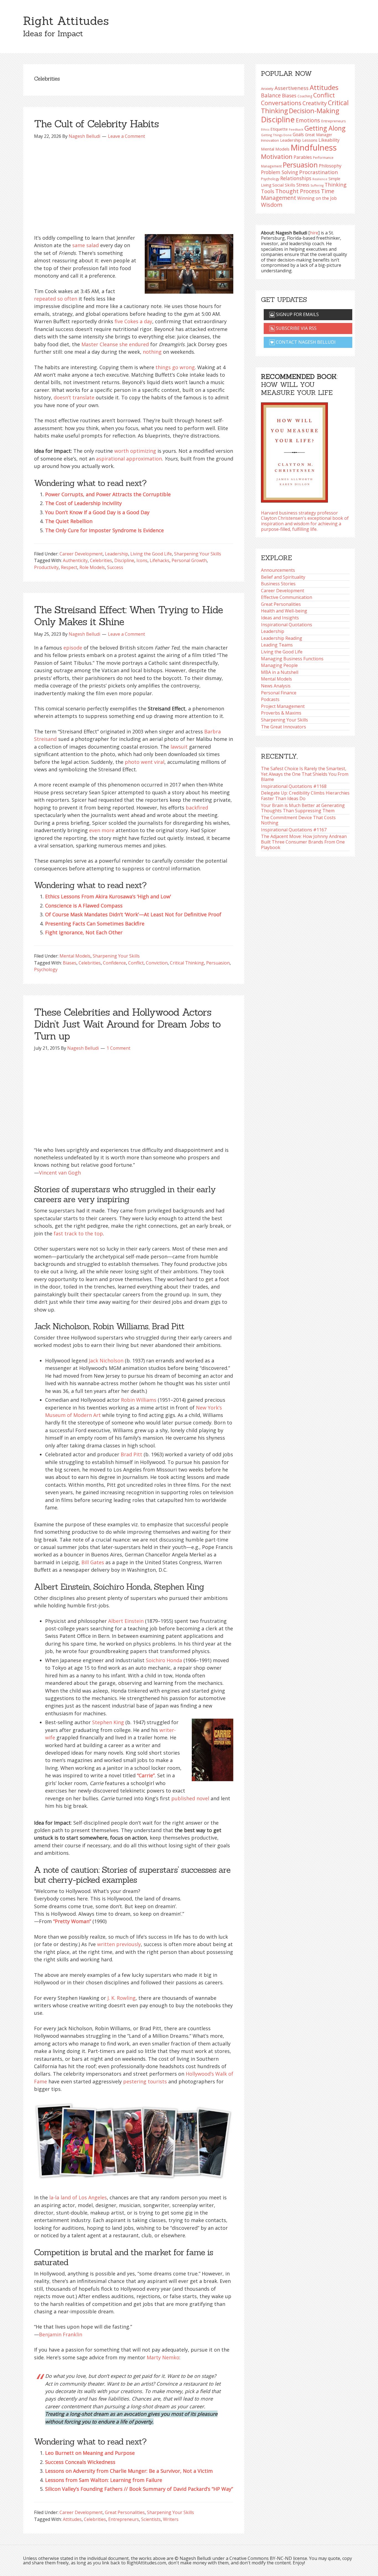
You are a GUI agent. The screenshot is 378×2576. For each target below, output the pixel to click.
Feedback (296, 129)
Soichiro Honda (164, 1660)
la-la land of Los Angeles (78, 2197)
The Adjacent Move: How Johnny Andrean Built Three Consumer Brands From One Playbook (304, 842)
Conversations (281, 103)
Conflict (136, 963)
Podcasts (270, 699)
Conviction (157, 963)
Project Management (283, 706)
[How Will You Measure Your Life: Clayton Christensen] (294, 451)
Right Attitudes (66, 21)
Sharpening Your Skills (198, 554)
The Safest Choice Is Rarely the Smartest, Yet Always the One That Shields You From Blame (305, 774)
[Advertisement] (134, 188)
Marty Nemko (163, 2357)
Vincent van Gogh (60, 1173)
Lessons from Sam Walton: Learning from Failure (104, 2480)
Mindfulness (314, 148)
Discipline (124, 560)
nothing (152, 352)
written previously (119, 1944)
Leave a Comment (126, 136)
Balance (271, 95)
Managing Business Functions (292, 659)
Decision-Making (314, 111)
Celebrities (101, 560)
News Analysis (276, 686)
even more (102, 830)
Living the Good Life (151, 554)
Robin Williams (139, 1400)
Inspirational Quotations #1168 (294, 786)
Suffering (317, 185)
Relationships (296, 178)
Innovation (270, 140)
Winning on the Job (317, 198)
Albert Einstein (126, 1621)
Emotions (308, 120)
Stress (303, 185)
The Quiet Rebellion (69, 521)
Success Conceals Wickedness (80, 2462)
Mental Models (75, 956)
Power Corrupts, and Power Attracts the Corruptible (108, 494)
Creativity (315, 103)
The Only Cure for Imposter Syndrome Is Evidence (104, 530)
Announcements (278, 570)
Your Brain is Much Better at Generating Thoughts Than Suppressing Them (303, 808)
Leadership (116, 554)
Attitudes (72, 2519)
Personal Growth (189, 560)
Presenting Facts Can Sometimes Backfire (95, 924)
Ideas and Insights (280, 618)
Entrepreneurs (124, 2519)
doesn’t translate (74, 397)
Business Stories (278, 584)
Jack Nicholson (106, 1361)
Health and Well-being (284, 611)
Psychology (46, 969)
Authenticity (75, 560)
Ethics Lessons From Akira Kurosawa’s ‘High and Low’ (108, 896)
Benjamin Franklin (61, 2334)
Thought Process (298, 191)
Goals (298, 135)
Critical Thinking (187, 963)
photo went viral (145, 762)
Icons (142, 560)
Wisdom (272, 205)
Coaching (305, 96)
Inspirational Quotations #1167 (294, 830)
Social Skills (284, 185)
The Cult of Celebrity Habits (96, 124)
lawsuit (179, 747)
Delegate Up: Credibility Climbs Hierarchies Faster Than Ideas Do (305, 796)
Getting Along (325, 128)
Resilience (320, 179)
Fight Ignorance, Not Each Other (84, 932)
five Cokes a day (133, 321)
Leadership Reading (282, 638)
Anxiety (267, 89)
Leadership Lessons (299, 140)
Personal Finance (279, 693)
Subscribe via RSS (296, 328)
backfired (197, 808)
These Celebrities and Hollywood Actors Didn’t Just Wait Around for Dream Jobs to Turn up (127, 1024)
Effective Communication (287, 597)
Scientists (151, 2519)
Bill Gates (93, 1562)
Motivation (277, 157)
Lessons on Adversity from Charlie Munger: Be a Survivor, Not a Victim (129, 2471)
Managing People (279, 665)
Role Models (92, 567)
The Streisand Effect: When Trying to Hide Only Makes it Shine (128, 616)
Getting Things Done (276, 135)
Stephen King (108, 1722)
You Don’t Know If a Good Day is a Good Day (97, 512)
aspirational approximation (129, 459)
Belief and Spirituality (283, 577)
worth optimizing (135, 451)
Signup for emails (297, 314)
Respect (69, 567)
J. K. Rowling (121, 1998)
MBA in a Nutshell (280, 672)
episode (73, 648)
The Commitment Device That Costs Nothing (298, 820)
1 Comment (118, 1048)
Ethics (265, 130)
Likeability (329, 140)
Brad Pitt (131, 1454)
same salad (86, 245)
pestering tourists (145, 2081)
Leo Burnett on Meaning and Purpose (90, 2453)
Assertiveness (292, 88)
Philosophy (330, 166)
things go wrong (175, 367)
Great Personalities (125, 2512)
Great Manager (319, 135)
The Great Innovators (283, 727)
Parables (303, 157)
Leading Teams (277, 645)
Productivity (46, 567)
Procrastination (319, 172)
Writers (171, 2519)
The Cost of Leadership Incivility (83, 503)
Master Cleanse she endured (115, 344)
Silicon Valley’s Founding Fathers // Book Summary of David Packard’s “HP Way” (139, 2489)
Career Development (81, 554)
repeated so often (56, 299)
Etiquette (279, 129)
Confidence (114, 963)
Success (115, 567)
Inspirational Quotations (287, 625)
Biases (70, 963)
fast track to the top (78, 1233)
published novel (190, 1798)
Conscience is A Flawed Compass (84, 906)
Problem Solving (279, 172)
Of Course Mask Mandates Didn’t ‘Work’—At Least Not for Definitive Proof (133, 914)
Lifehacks (160, 560)
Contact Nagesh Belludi (305, 342)
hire (314, 233)
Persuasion (218, 963)
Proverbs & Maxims (281, 713)
